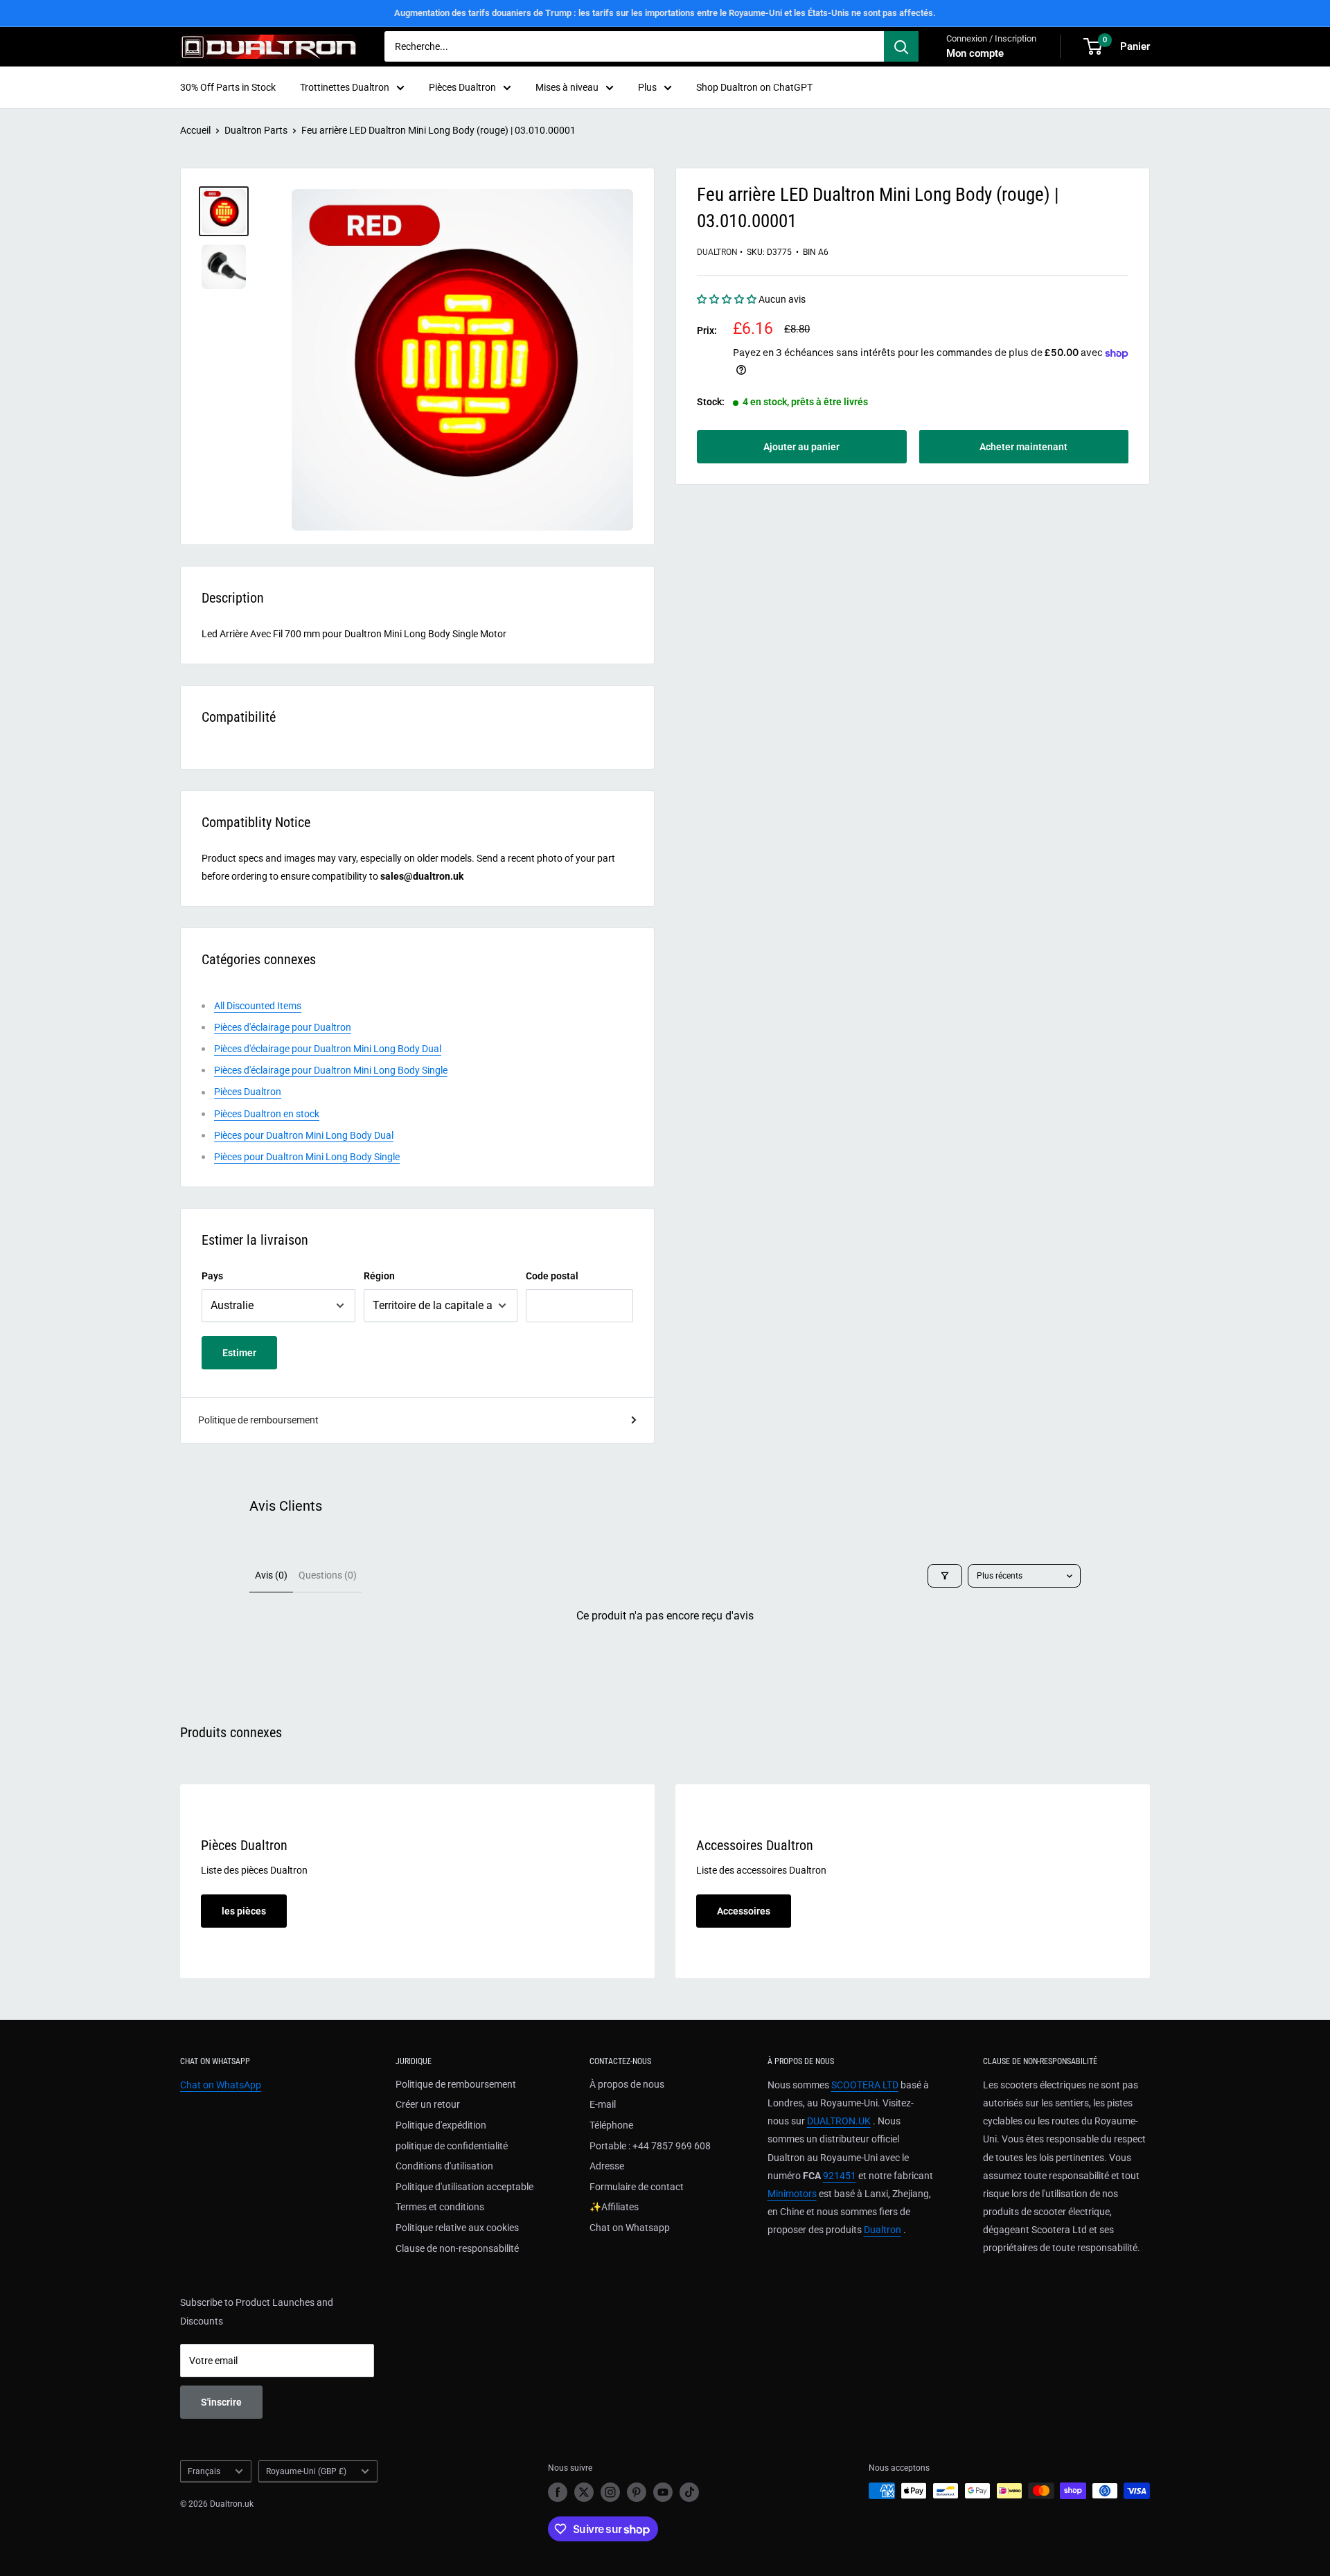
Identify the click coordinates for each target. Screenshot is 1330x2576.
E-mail (603, 2104)
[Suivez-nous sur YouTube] (663, 2492)
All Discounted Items (258, 1006)
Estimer (239, 1353)
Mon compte (975, 53)
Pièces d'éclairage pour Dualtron (283, 1027)
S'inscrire (221, 2402)
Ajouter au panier (801, 447)
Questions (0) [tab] (328, 1575)
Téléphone (611, 2125)
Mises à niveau (567, 87)
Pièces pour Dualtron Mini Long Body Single (307, 1157)
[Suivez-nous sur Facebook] (558, 2492)
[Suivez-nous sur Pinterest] (637, 2492)
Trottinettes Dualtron (345, 87)
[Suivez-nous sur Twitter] (584, 2492)
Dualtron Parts (256, 130)
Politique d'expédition (441, 2125)
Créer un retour (428, 2104)
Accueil (195, 130)
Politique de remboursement (258, 1420)
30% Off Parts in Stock (228, 87)
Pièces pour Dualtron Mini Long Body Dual (304, 1135)
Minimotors (792, 2194)
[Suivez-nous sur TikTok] (689, 2492)
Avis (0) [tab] (271, 1575)
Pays (212, 1276)
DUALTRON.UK (839, 2121)
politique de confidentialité (452, 2146)
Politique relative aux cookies (457, 2228)
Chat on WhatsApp (221, 2085)
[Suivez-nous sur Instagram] (610, 2492)
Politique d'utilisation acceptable (464, 2187)
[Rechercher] (901, 46)
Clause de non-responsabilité (457, 2248)
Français (204, 2471)
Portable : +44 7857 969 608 (650, 2146)
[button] (728, 300)
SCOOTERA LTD (865, 2085)
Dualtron (717, 252)
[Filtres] (945, 1576)
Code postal (552, 1276)
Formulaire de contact (637, 2187)
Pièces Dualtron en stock (267, 1114)
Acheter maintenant (1023, 447)
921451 (840, 2176)
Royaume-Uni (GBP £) (306, 2471)
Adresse (607, 2166)
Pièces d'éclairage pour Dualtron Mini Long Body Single (331, 1070)
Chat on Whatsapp (630, 2228)
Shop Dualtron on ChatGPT (754, 87)
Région (379, 1276)
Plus (647, 87)
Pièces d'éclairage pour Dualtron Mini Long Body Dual (328, 1049)
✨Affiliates (614, 2207)
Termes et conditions (440, 2207)
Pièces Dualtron (462, 87)
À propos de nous (627, 2084)
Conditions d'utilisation (444, 2166)
